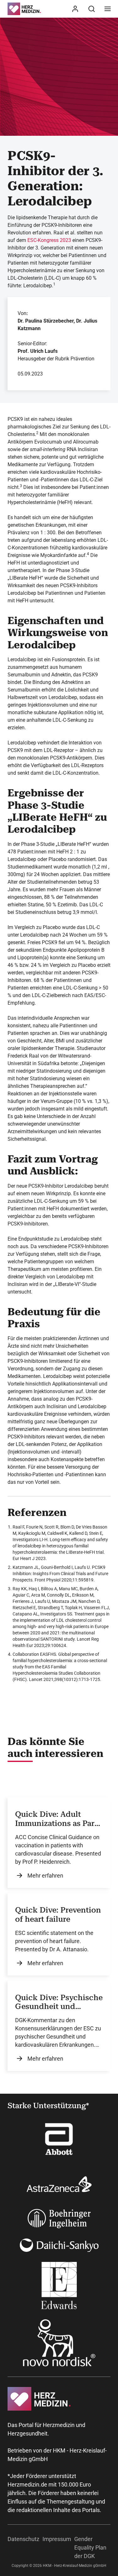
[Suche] (92, 9)
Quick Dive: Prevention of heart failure (58, 1915)
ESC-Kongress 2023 (49, 240)
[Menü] (108, 9)
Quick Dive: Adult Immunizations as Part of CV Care (56, 1819)
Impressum (57, 2539)
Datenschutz (23, 2539)
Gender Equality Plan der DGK (90, 2547)
